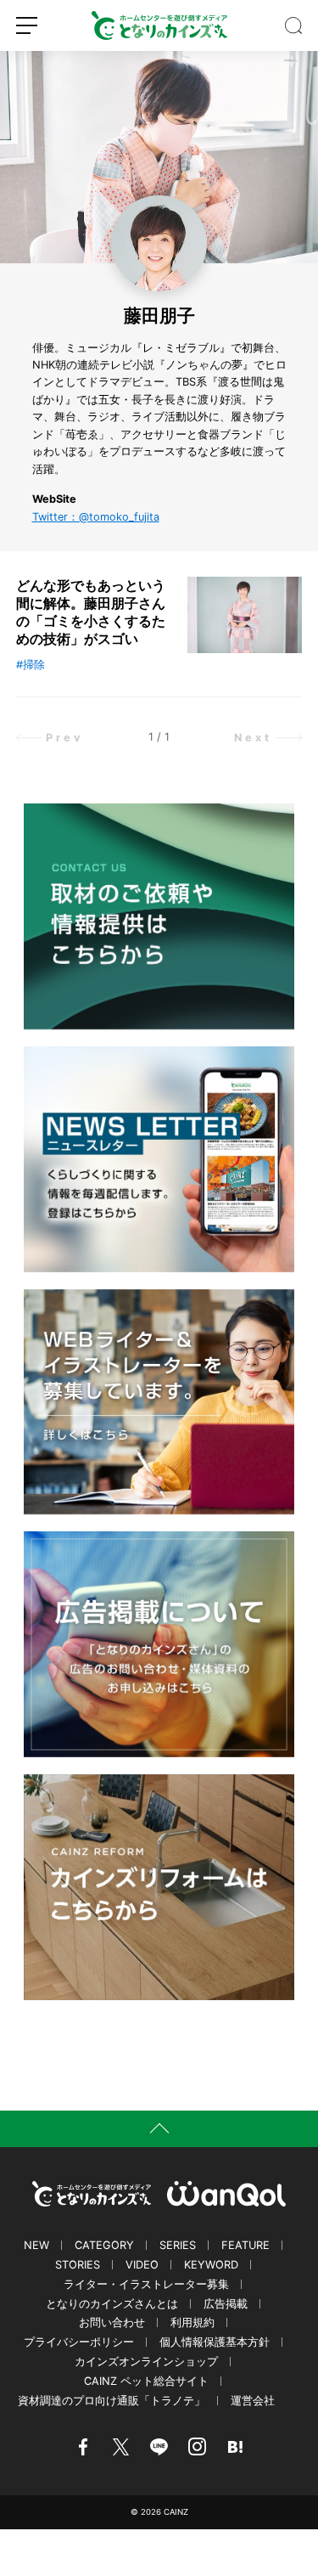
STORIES (78, 2265)
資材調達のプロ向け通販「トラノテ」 (112, 2401)
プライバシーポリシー (79, 2342)
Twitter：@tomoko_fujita (96, 517)
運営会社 (253, 2401)
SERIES (178, 2245)
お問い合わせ (112, 2322)
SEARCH (293, 25)
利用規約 (192, 2322)
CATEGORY (104, 2245)
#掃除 (31, 665)
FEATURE (245, 2245)
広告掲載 (226, 2304)
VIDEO (142, 2265)
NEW (36, 2245)
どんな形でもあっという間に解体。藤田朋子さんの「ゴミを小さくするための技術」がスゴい (91, 612)
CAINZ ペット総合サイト (146, 2381)
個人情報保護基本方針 (215, 2342)
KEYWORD (211, 2265)
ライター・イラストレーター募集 (146, 2284)
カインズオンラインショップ (146, 2362)
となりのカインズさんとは (112, 2304)
